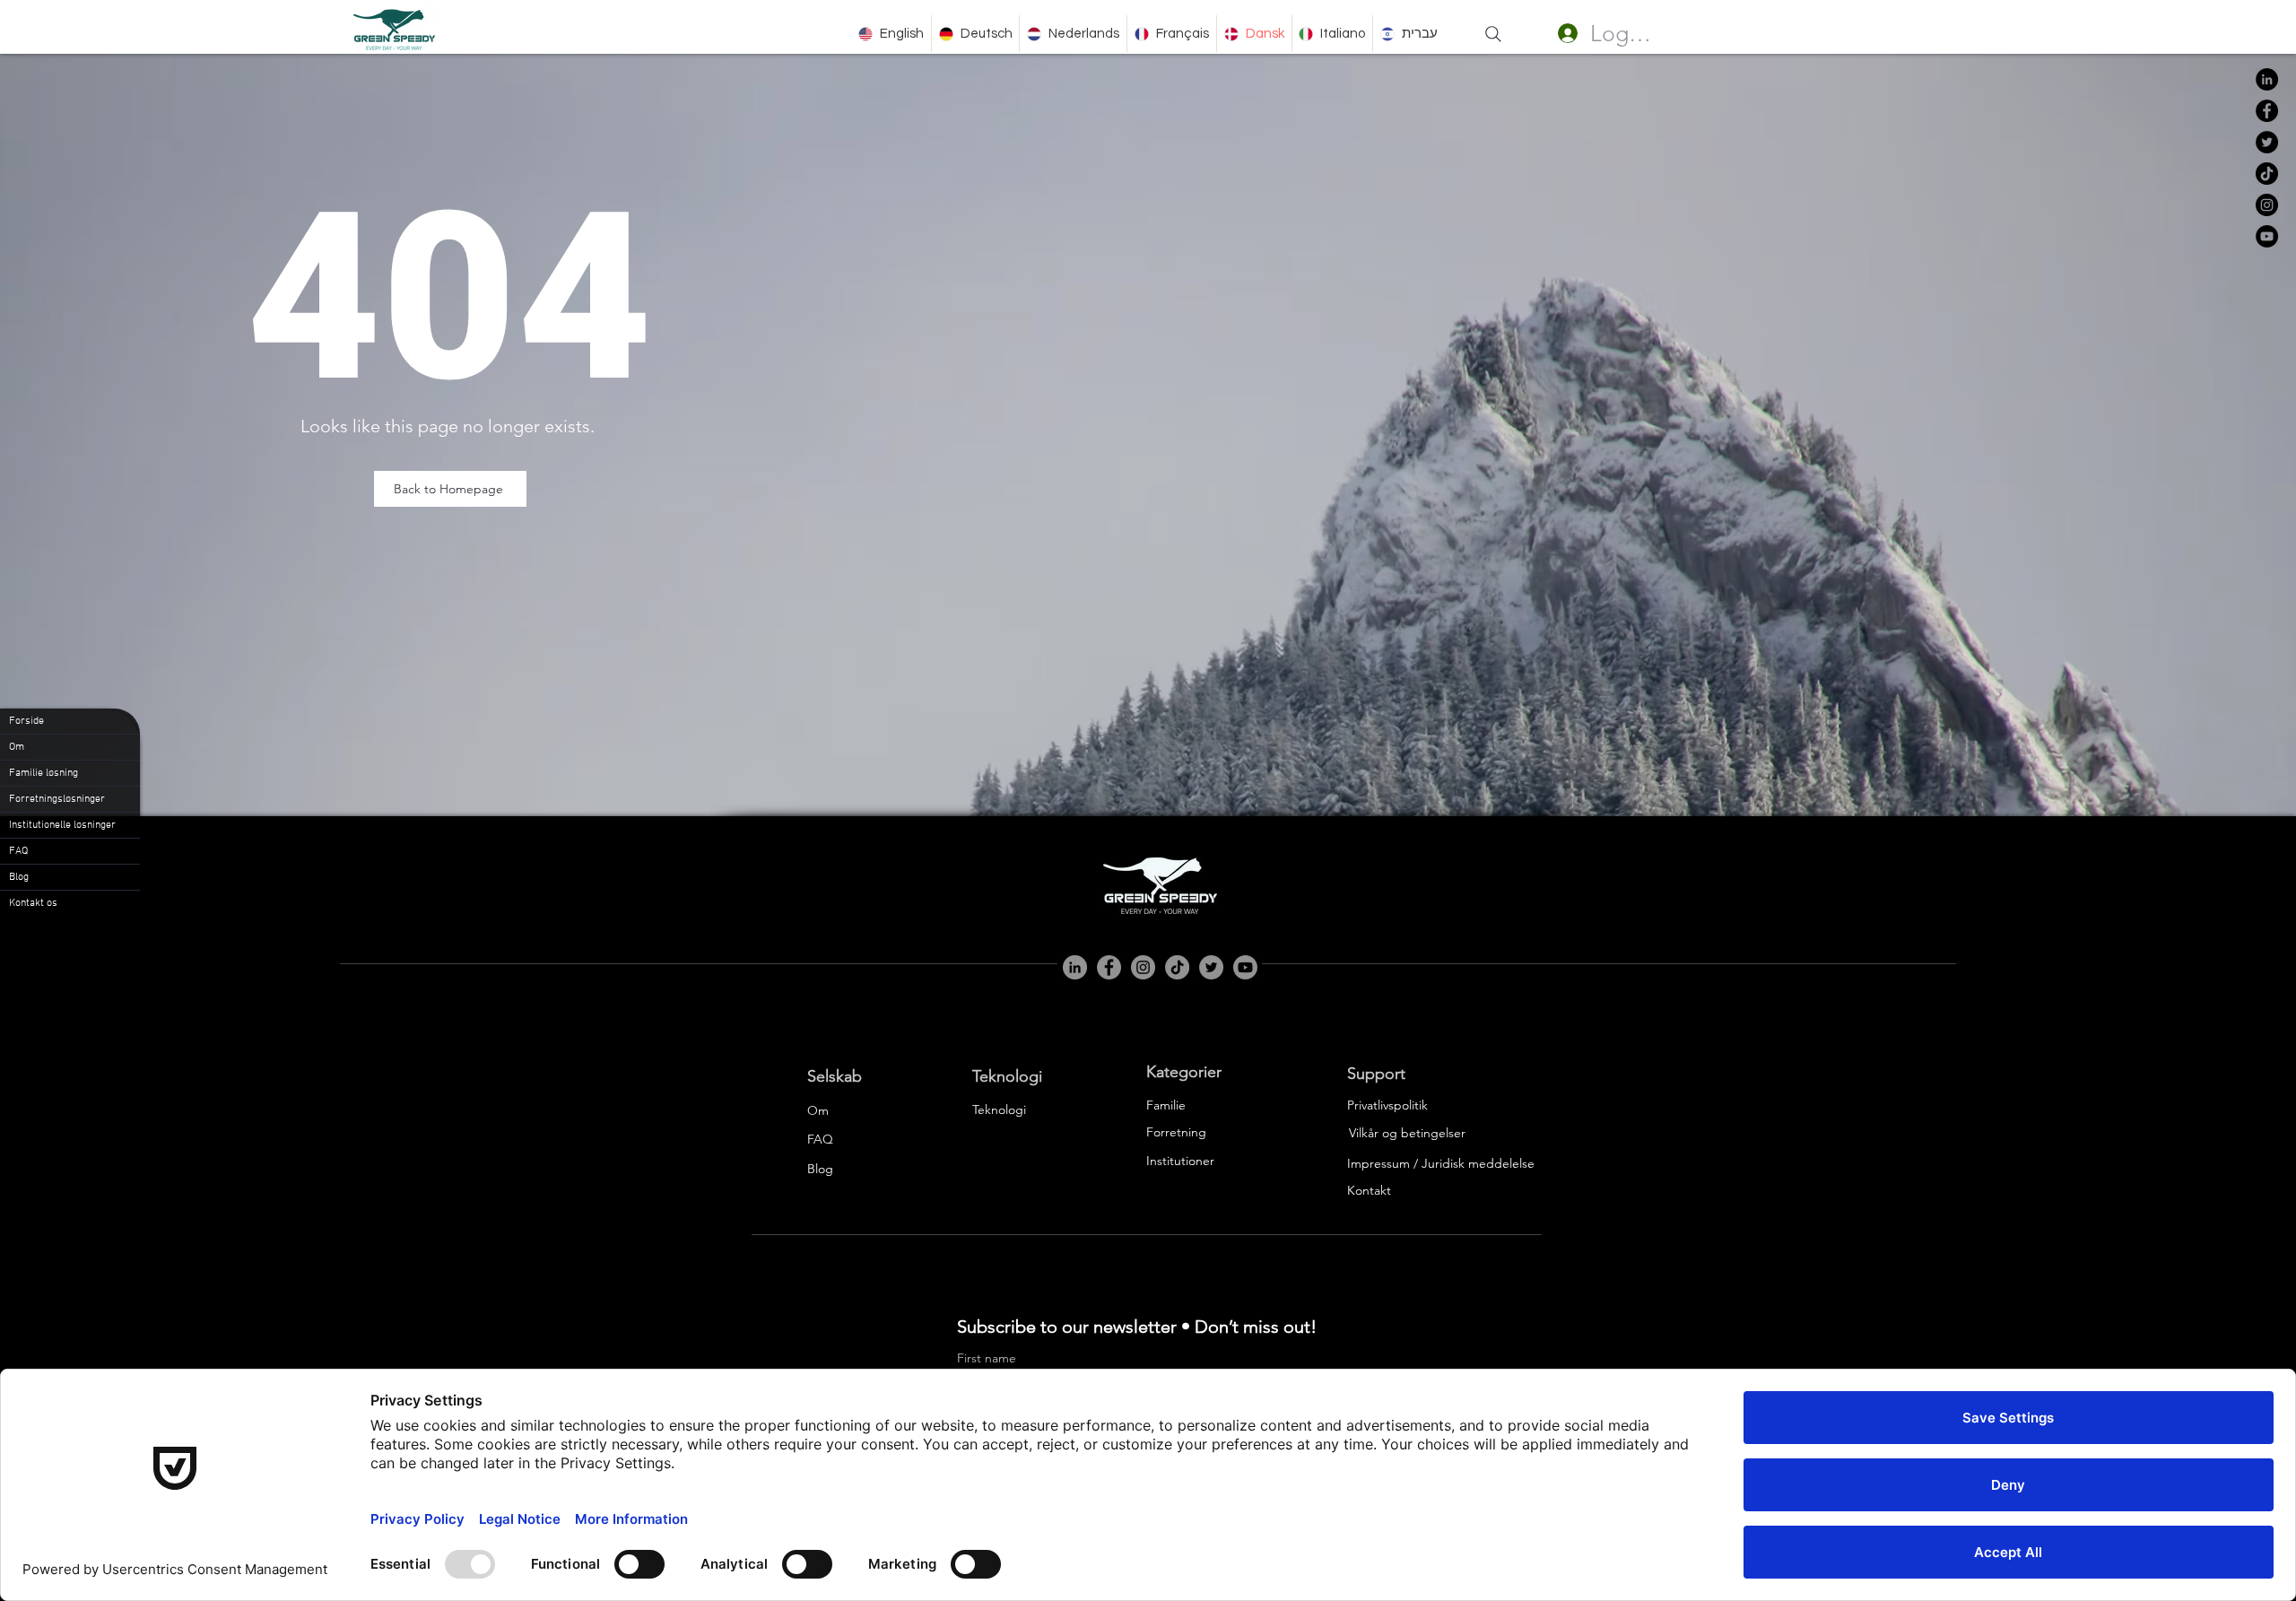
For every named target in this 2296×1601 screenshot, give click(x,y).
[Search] (1493, 34)
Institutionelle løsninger (62, 825)
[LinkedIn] (2267, 79)
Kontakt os (33, 903)
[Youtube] (1245, 967)
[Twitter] (2267, 142)
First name (987, 1358)
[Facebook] (2267, 111)
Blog (19, 877)
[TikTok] (2267, 174)
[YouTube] (2267, 236)
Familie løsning (43, 773)
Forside (26, 721)
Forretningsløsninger (57, 799)
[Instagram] (2267, 205)
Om (17, 747)
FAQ (18, 851)
